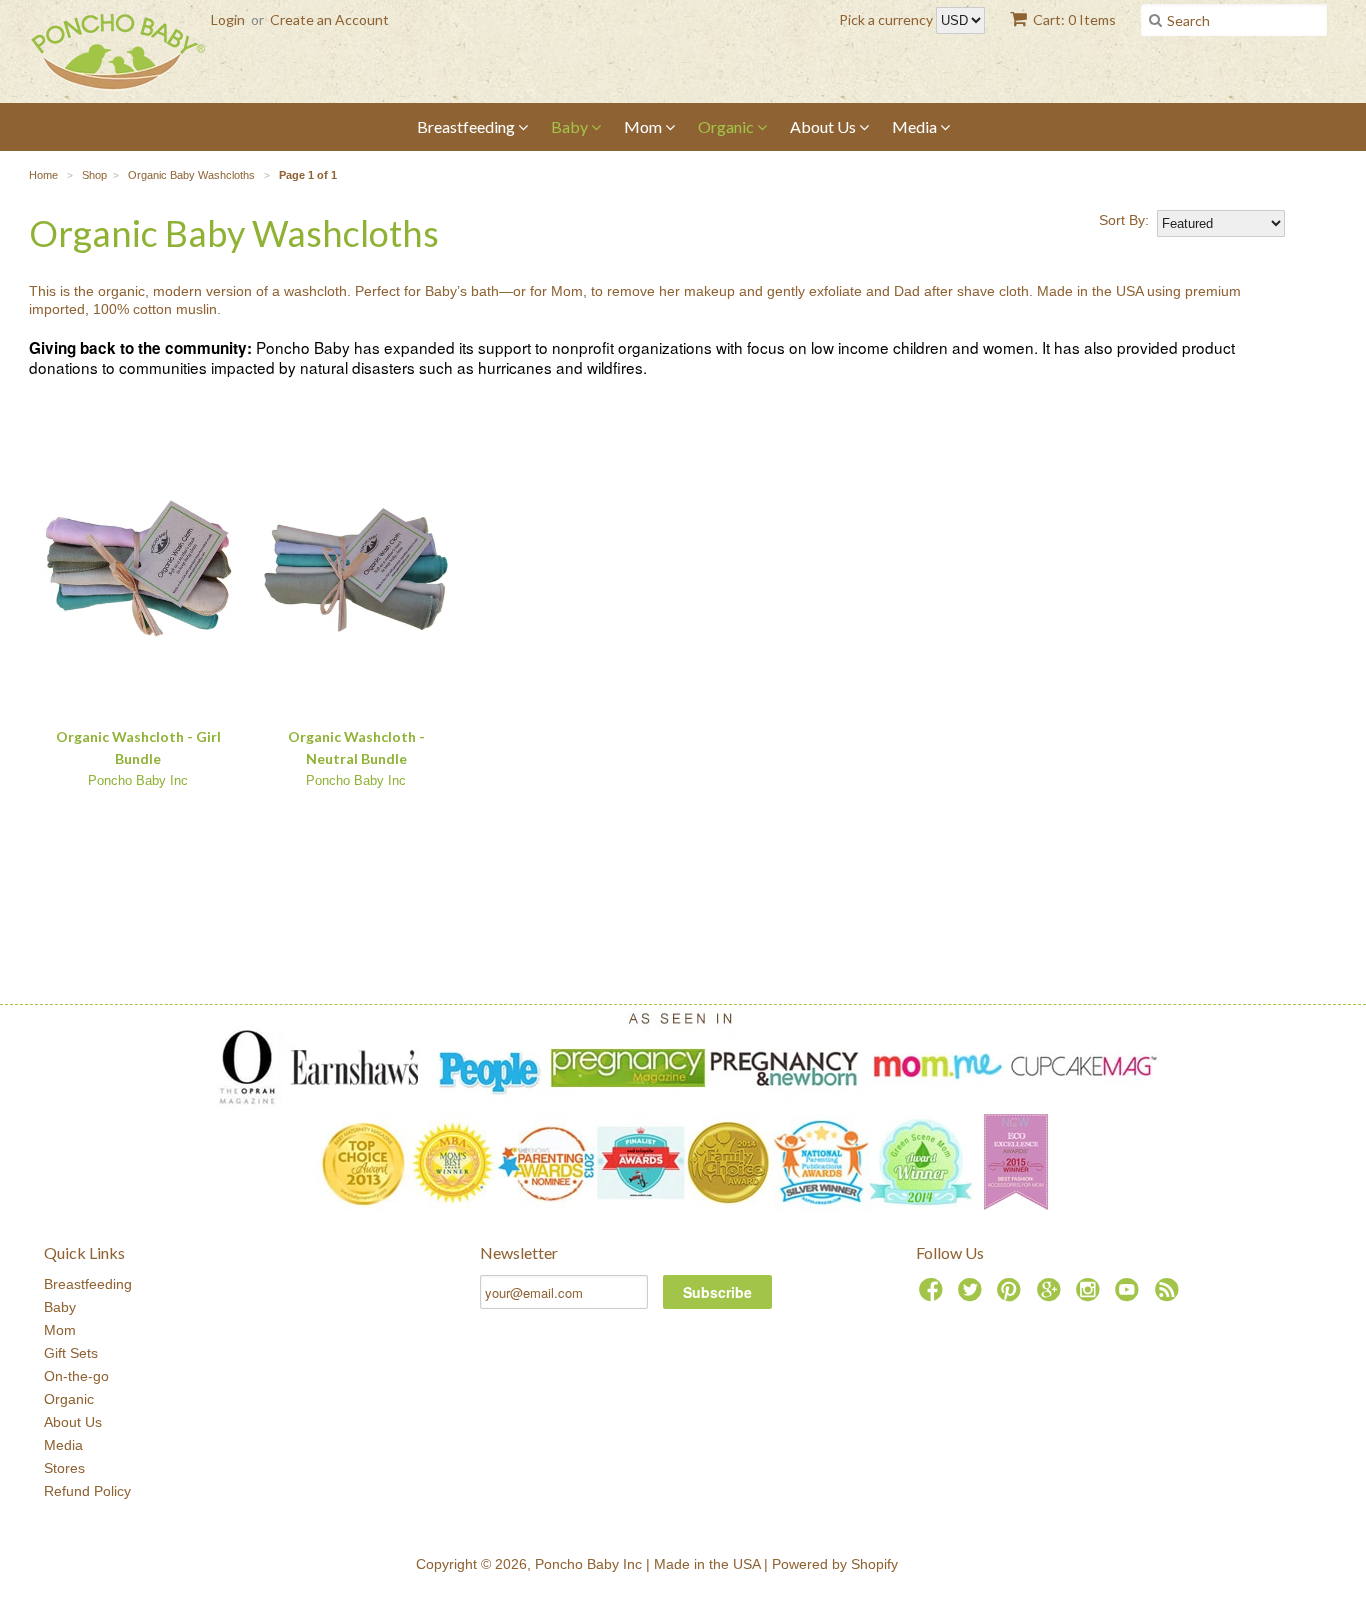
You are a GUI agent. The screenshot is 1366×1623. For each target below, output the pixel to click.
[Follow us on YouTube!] (1130, 1295)
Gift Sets (71, 1353)
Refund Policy (87, 1491)
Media (916, 126)
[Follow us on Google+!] (1052, 1295)
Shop (94, 175)
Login (228, 19)
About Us (824, 126)
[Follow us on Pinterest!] (1012, 1295)
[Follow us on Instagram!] (1091, 1295)
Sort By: (1124, 220)
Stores (64, 1468)
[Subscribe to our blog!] (1170, 1295)
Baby (571, 126)
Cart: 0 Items (1074, 19)
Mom (644, 126)
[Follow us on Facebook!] (934, 1295)
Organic (727, 126)
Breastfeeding (467, 126)
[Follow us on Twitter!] (973, 1295)
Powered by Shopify (835, 1564)
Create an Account (329, 19)
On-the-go (76, 1376)
